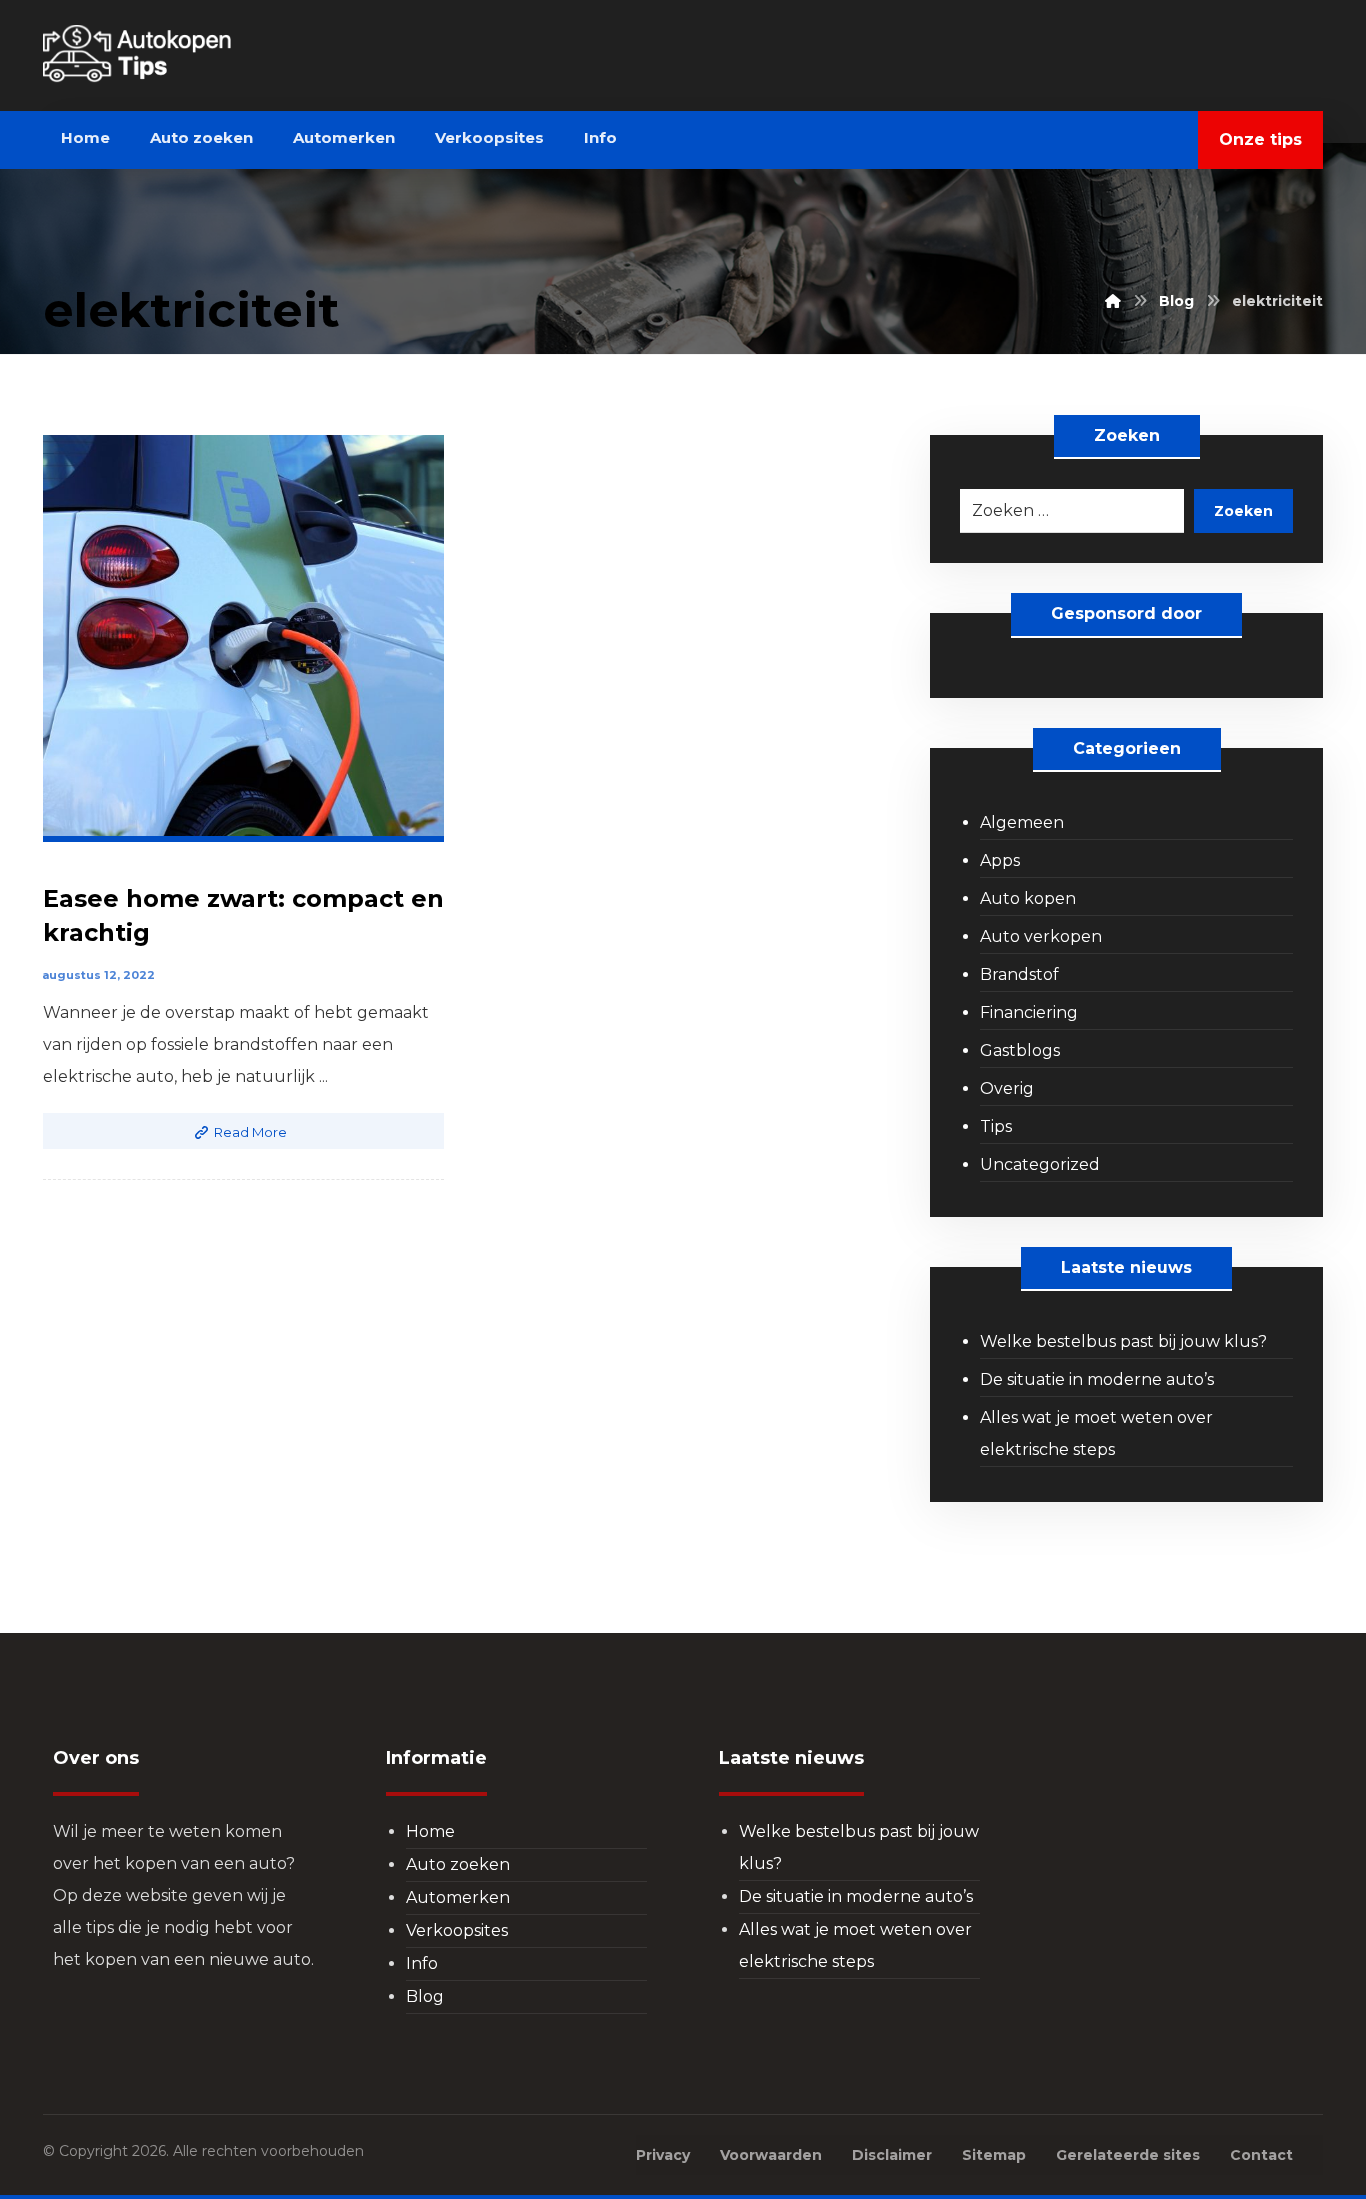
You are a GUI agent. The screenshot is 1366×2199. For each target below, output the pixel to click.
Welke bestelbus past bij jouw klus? (1123, 1341)
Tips (996, 1126)
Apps (1000, 860)
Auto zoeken (458, 1864)
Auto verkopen (1041, 936)
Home (430, 1831)
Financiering (1029, 1012)
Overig (1007, 1088)
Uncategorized (1040, 1164)
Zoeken (1243, 511)
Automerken (458, 1897)
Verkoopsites (457, 1930)
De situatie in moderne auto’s (1097, 1379)
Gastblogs (1020, 1050)
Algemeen (1022, 822)
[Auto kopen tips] (179, 54)
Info (422, 1963)
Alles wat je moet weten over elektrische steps (1096, 1433)
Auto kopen (1028, 898)
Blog (425, 1996)
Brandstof (1019, 974)
